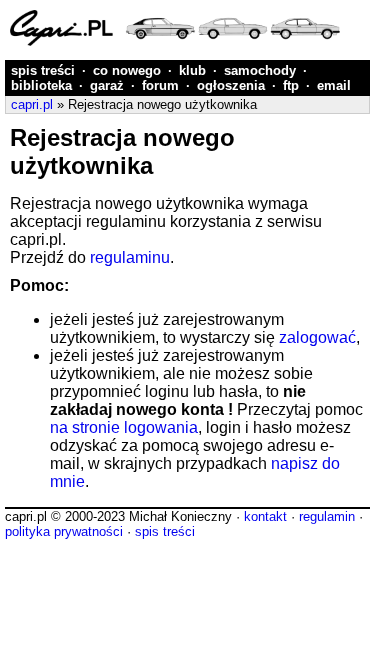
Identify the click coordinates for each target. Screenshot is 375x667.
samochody (260, 70)
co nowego (127, 70)
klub (192, 70)
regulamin (327, 516)
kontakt (265, 516)
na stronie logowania (124, 427)
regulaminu (130, 257)
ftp (291, 85)
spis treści (43, 70)
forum (160, 85)
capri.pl (32, 104)
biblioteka (41, 85)
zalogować (317, 337)
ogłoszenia (231, 85)
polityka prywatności (64, 531)
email (334, 85)
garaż (107, 85)
